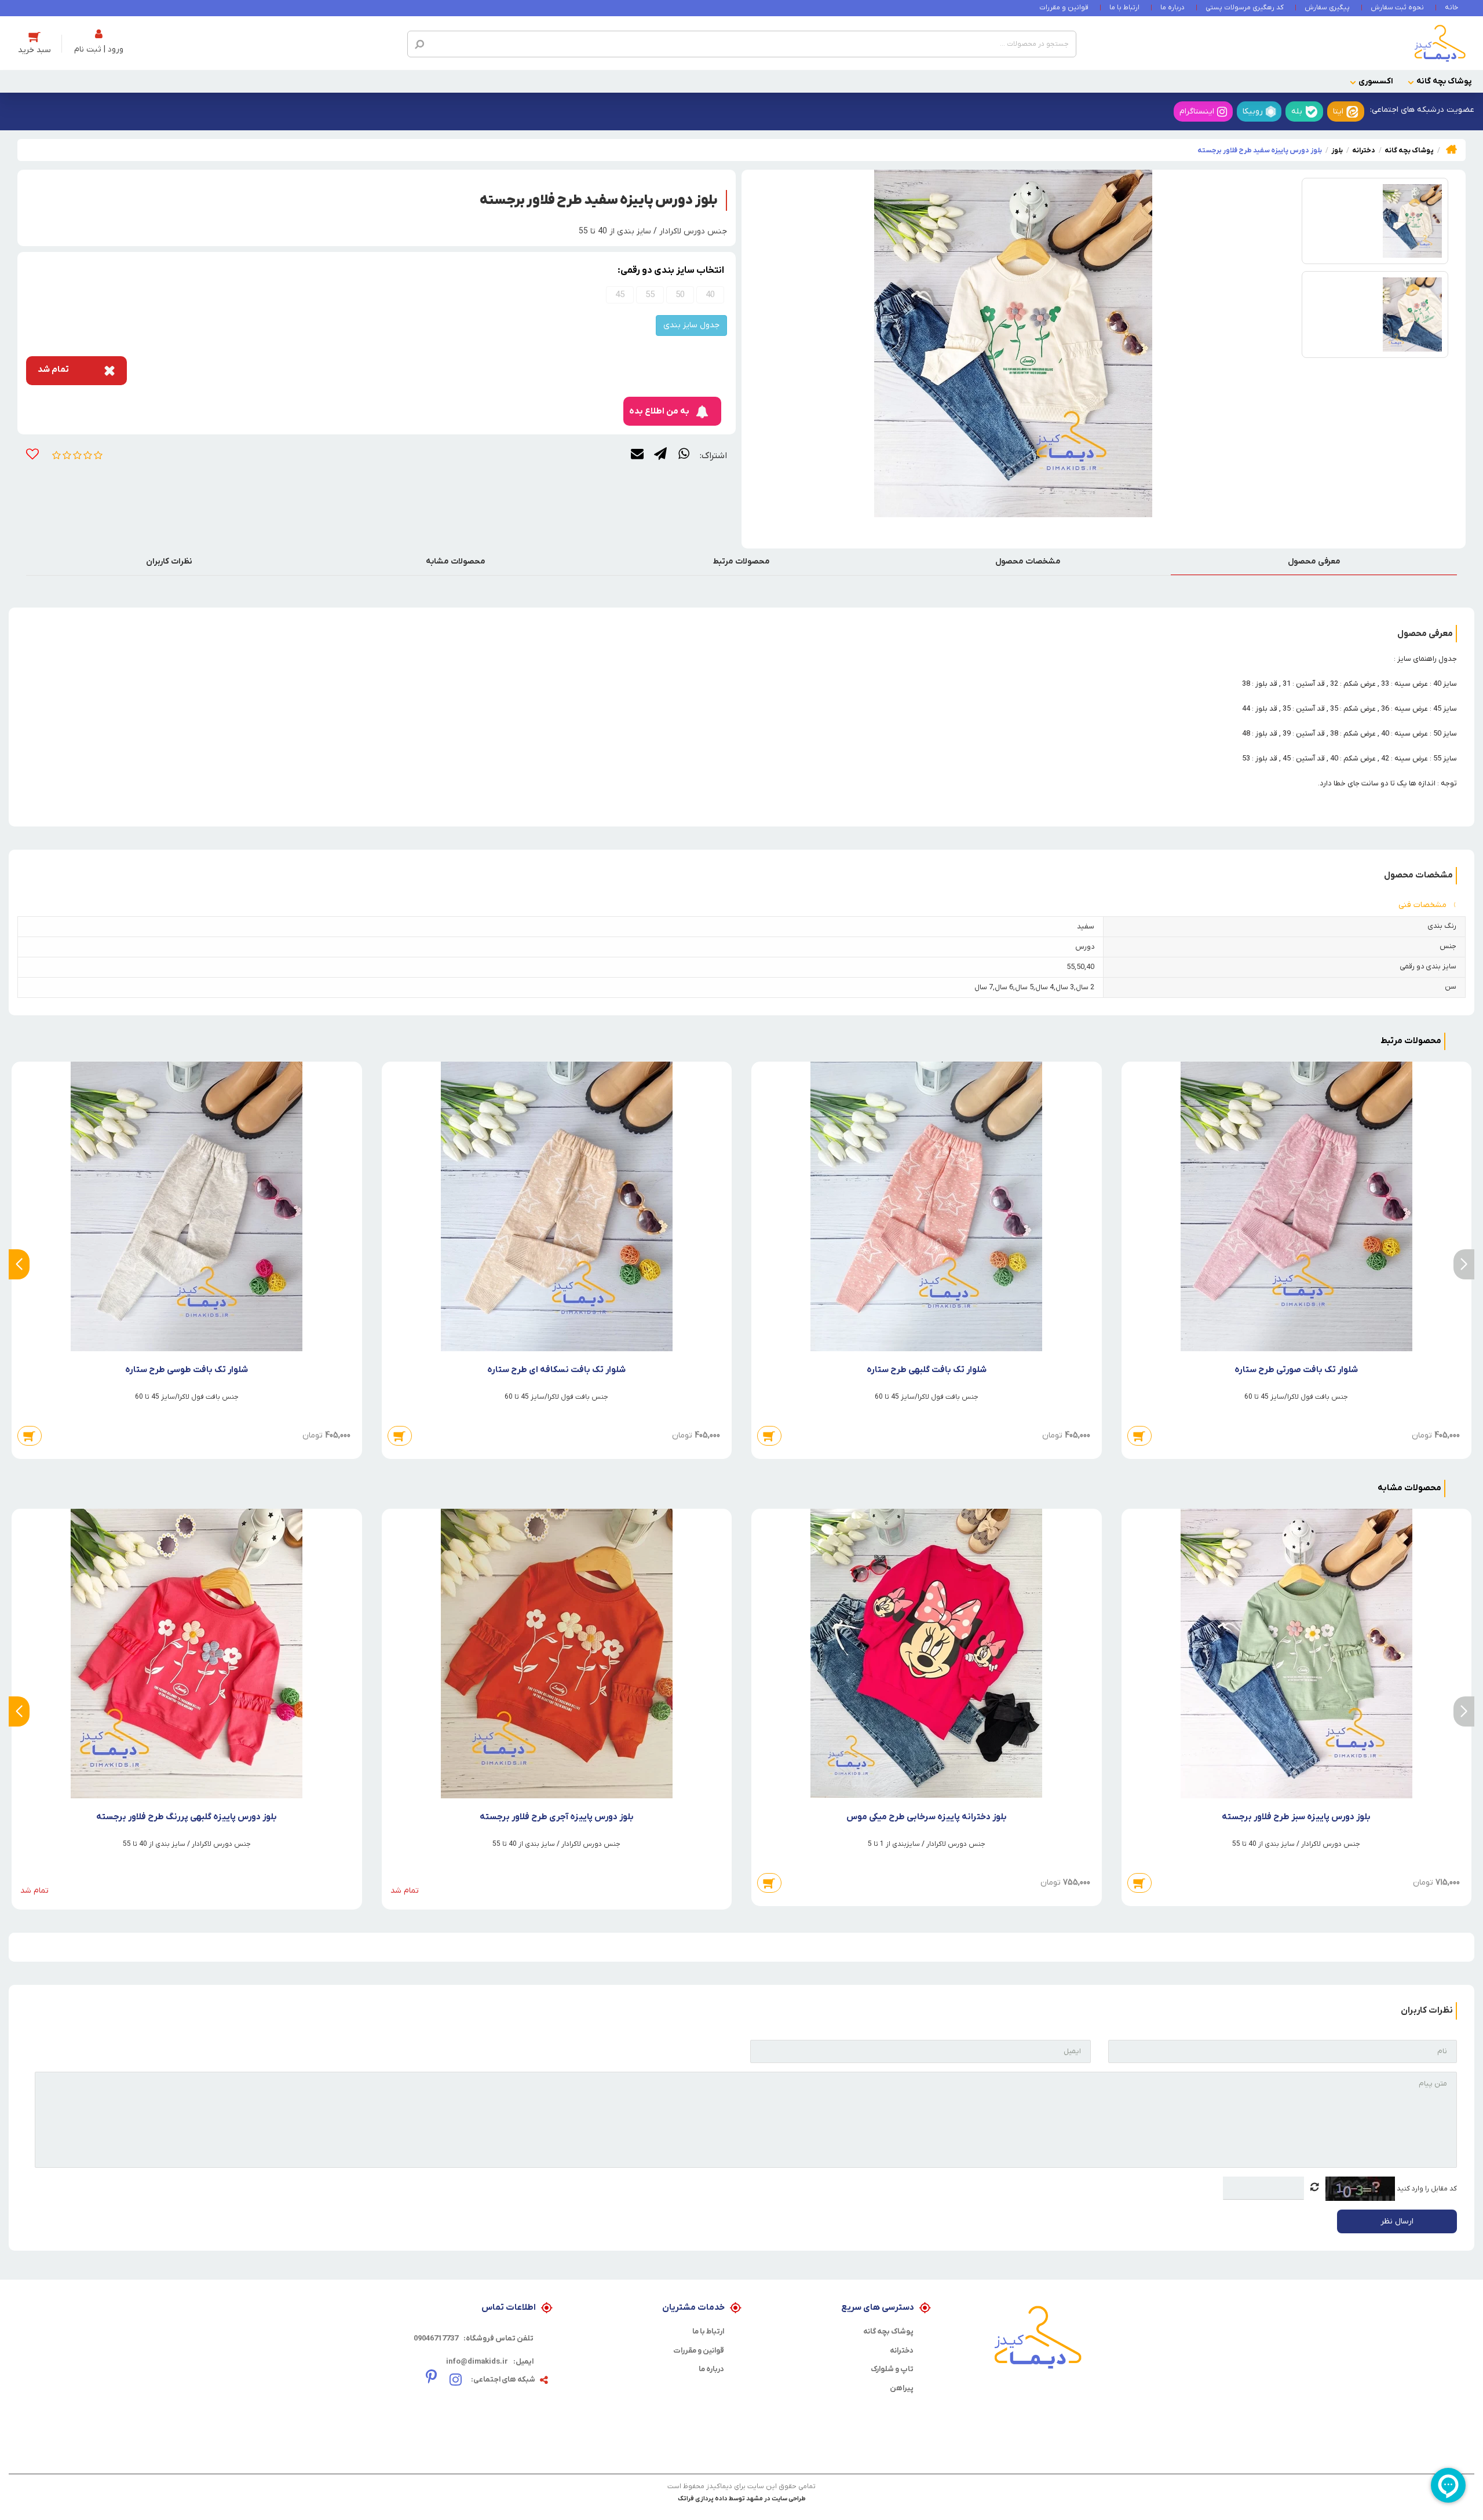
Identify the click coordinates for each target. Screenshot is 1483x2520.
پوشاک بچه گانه (1444, 81)
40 (710, 295)
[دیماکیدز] (1440, 43)
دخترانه (902, 2351)
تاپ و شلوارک (892, 2369)
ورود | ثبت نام (99, 50)
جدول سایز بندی (691, 325)
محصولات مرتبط (741, 562)
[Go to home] (1451, 149)
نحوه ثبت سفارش (1397, 8)
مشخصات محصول (1028, 562)
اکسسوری (1376, 81)
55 (650, 295)
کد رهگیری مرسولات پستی (1245, 8)
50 (680, 295)
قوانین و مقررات (1064, 8)
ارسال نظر (1397, 2221)
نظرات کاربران (169, 562)
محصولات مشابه (456, 562)
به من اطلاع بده (659, 411)
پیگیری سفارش (1327, 8)
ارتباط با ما (1124, 8)
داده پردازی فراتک (703, 2499)
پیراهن (902, 2388)
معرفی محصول (1314, 562)
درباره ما (1172, 8)
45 (620, 295)
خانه (1451, 8)
